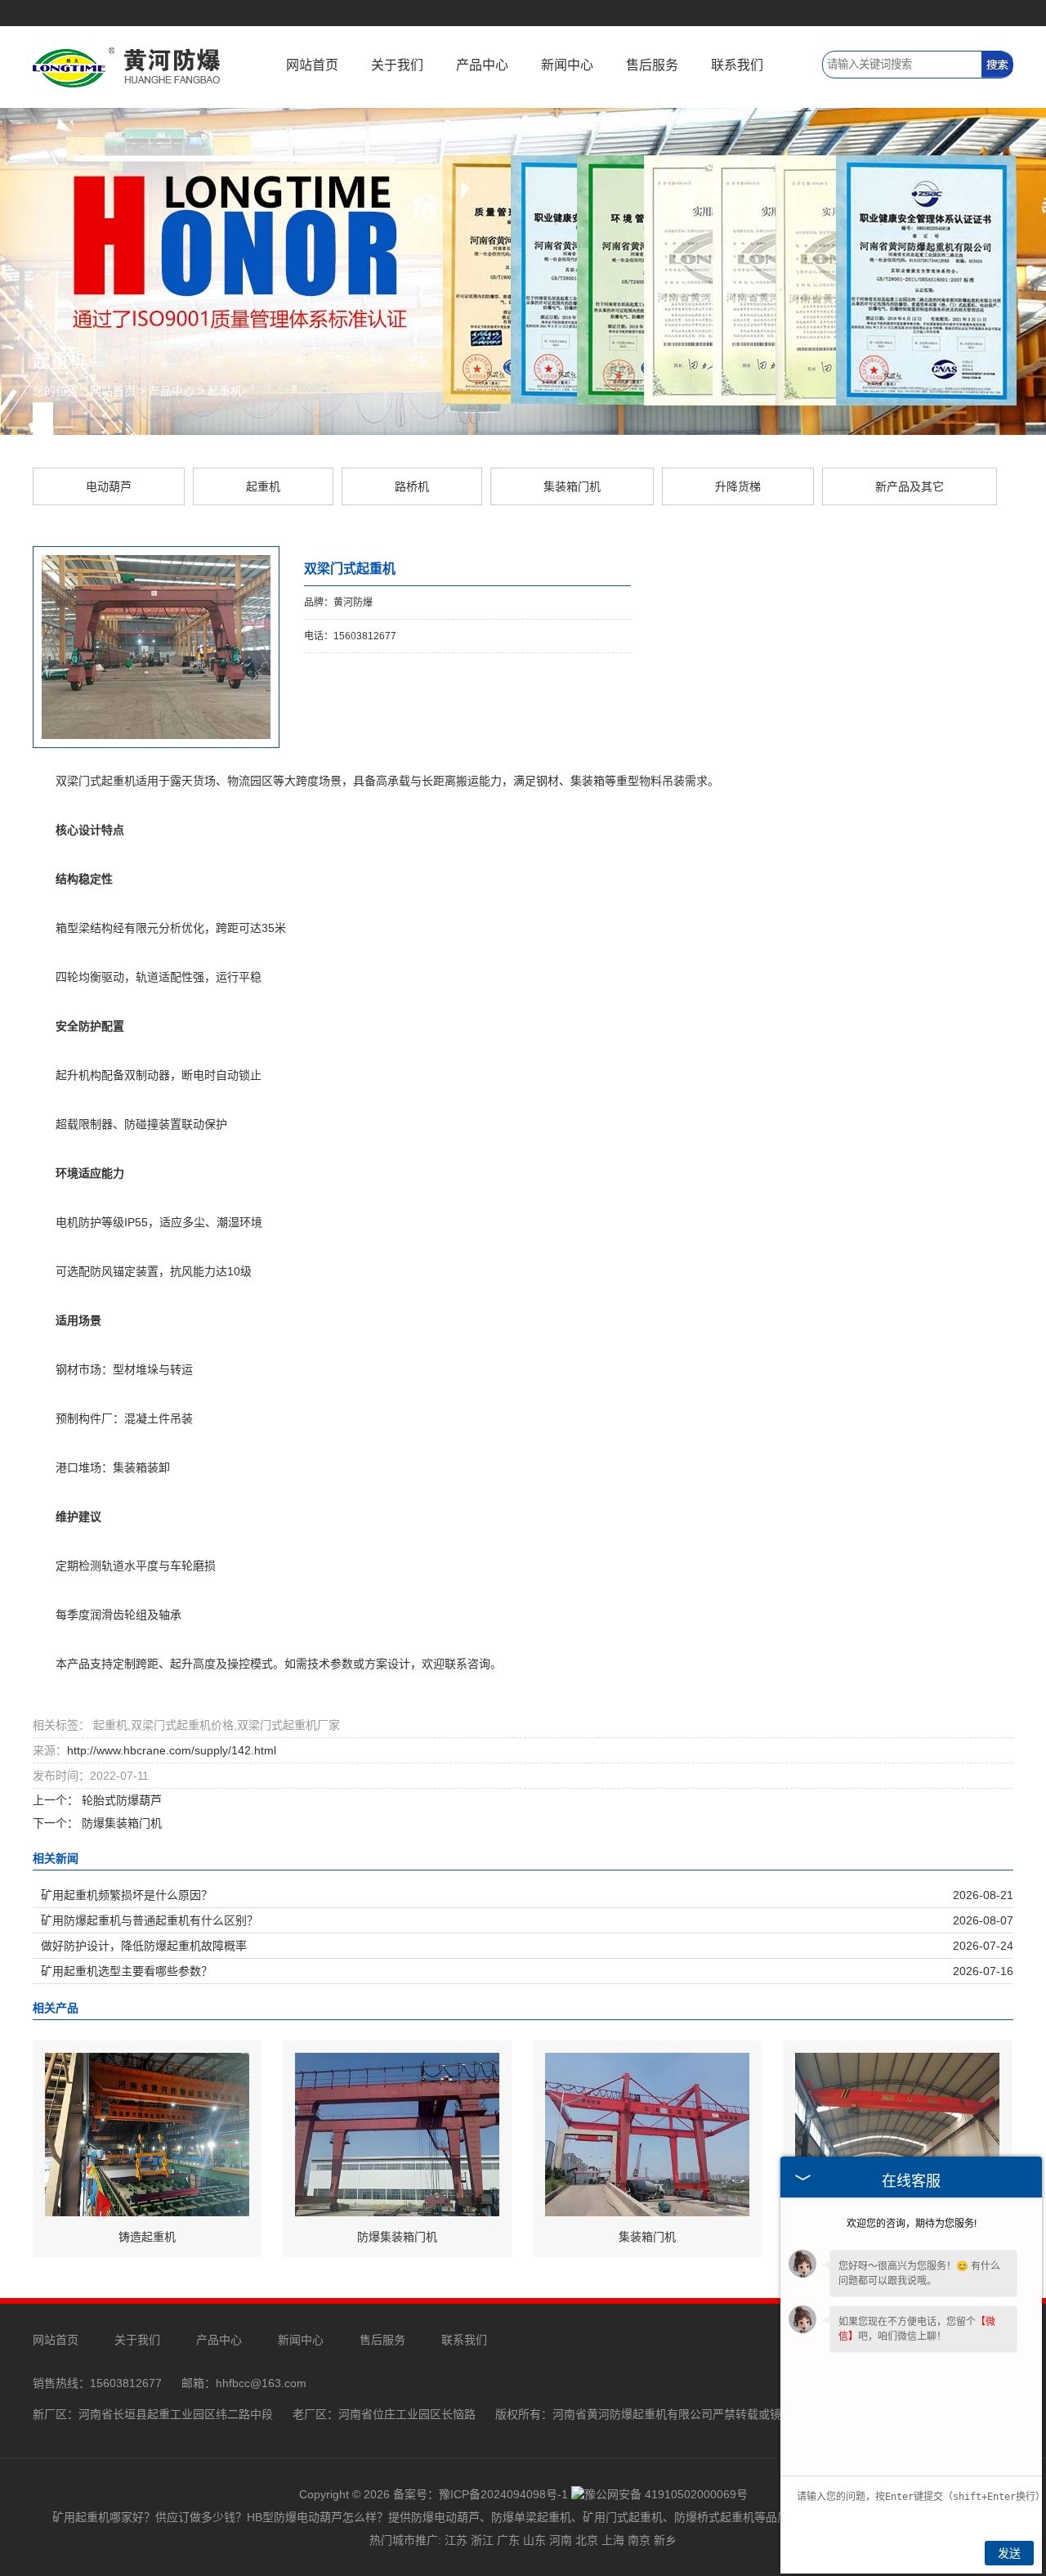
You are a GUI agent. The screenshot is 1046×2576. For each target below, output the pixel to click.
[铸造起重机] (147, 2134)
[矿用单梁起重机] (897, 2134)
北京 (587, 2540)
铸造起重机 (147, 2237)
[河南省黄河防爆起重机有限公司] (127, 66)
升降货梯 (738, 486)
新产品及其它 (910, 486)
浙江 (482, 2540)
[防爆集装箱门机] (397, 2134)
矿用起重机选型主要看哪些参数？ (127, 1971)
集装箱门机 (572, 486)
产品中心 (482, 65)
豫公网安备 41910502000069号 (666, 2494)
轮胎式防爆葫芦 (120, 1800)
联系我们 (737, 65)
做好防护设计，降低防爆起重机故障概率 (144, 1946)
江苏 (456, 2540)
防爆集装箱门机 (120, 1823)
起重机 (225, 391)
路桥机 (412, 486)
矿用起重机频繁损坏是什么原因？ (127, 1895)
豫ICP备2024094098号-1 (503, 2494)
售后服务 (652, 65)
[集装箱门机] (647, 2134)
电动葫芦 (109, 486)
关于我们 (397, 65)
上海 (613, 2540)
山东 (534, 2540)
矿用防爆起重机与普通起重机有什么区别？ (150, 1920)
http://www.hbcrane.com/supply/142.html (172, 1750)
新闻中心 (567, 65)
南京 (639, 2540)
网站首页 (312, 65)
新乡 (665, 2540)
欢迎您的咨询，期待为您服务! (912, 2224)
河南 (561, 2540)
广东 (508, 2540)
